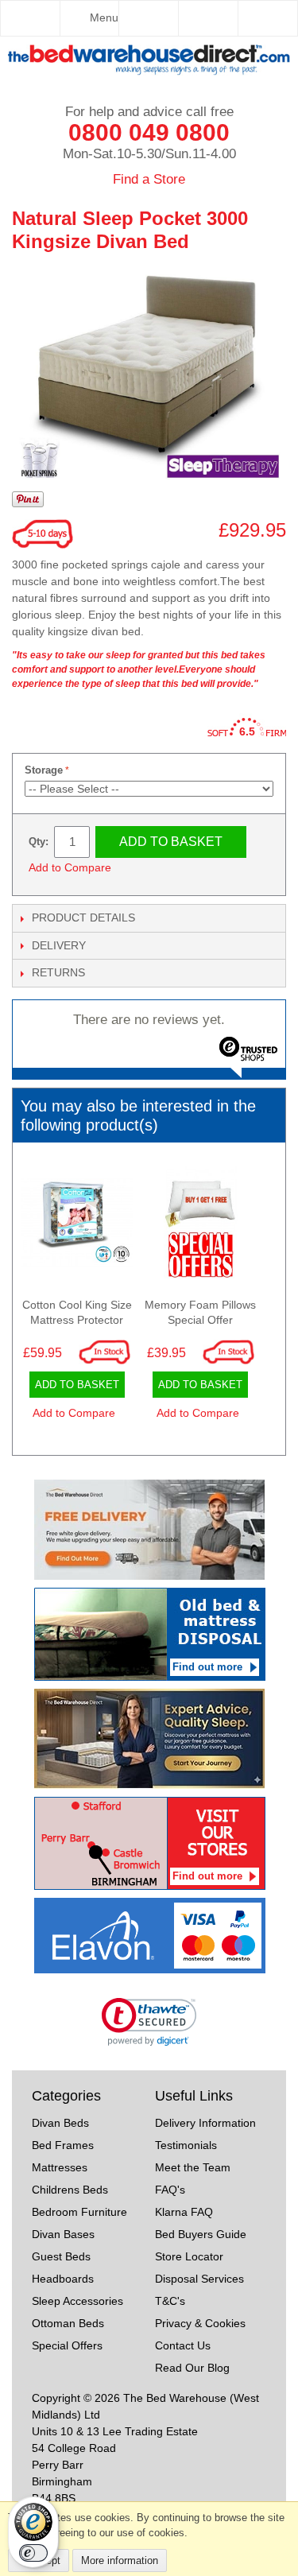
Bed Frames (63, 2145)
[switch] (33, 2553)
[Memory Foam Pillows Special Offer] (201, 1226)
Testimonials (186, 2145)
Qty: (39, 842)
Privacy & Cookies (200, 2323)
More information (120, 2560)
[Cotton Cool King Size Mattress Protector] (77, 1226)
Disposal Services (199, 2279)
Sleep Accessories (77, 2301)
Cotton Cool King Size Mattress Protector (77, 1313)
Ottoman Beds (68, 2323)
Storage (44, 770)
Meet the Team (193, 2167)
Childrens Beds (70, 2190)
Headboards (63, 2279)
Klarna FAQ (184, 2212)
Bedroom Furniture (79, 2212)
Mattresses (60, 2167)
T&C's (170, 2301)
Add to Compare (70, 867)
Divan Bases (63, 2234)
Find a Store (149, 179)
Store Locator (189, 2256)
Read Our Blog (192, 2368)
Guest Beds (61, 2256)
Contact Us (183, 2345)
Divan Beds (60, 2123)
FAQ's (170, 2190)
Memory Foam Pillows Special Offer (200, 1313)
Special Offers (67, 2345)
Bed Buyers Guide (201, 2234)
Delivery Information (205, 2123)
